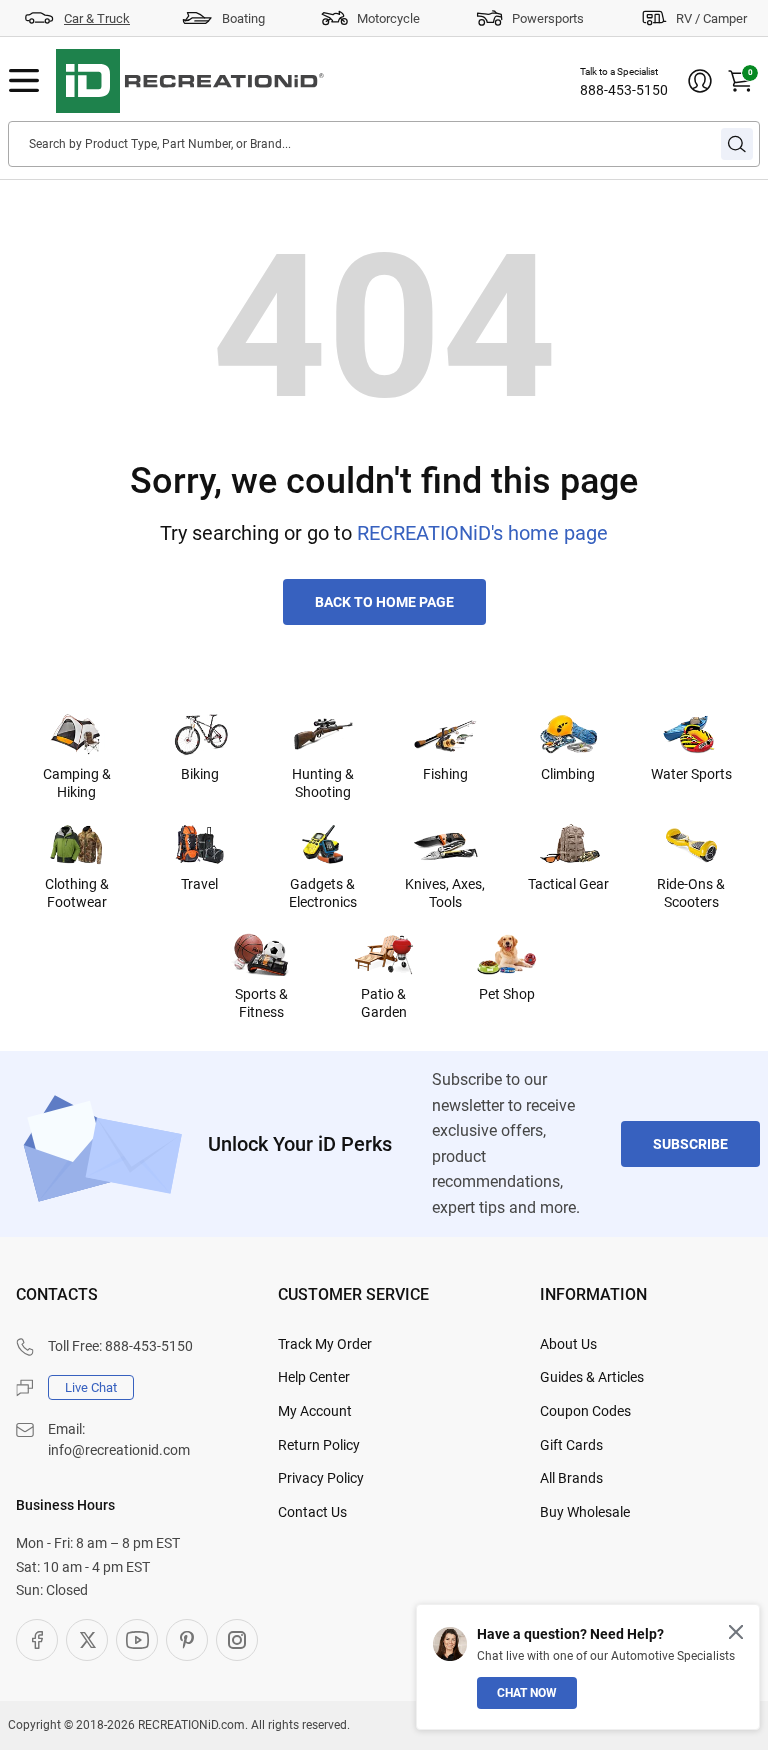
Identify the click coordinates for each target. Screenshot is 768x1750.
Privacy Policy (321, 1478)
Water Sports (691, 774)
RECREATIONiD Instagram (237, 1640)
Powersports (548, 18)
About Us (568, 1344)
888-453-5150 (624, 90)
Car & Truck (97, 18)
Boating (243, 18)
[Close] (736, 1632)
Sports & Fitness (261, 1003)
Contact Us (312, 1512)
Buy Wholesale (585, 1512)
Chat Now (527, 1693)
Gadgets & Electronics (323, 893)
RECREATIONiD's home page (482, 533)
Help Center (314, 1377)
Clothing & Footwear (77, 893)
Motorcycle (388, 18)
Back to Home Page (384, 602)
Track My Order (325, 1344)
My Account (315, 1411)
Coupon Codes (585, 1411)
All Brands (571, 1478)
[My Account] (700, 81)
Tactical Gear (568, 884)
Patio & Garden (384, 1003)
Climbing (568, 774)
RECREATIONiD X (87, 1640)
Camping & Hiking (77, 783)
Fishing (445, 774)
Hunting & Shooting (323, 783)
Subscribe (690, 1144)
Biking (200, 774)
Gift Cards (571, 1445)
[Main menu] (24, 81)
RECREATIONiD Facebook (37, 1640)
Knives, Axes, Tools (445, 893)
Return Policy (319, 1445)
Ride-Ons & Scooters (691, 893)
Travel (199, 884)
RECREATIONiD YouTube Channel (137, 1640)
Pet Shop (507, 994)
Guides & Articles (592, 1377)
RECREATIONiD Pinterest (187, 1640)
